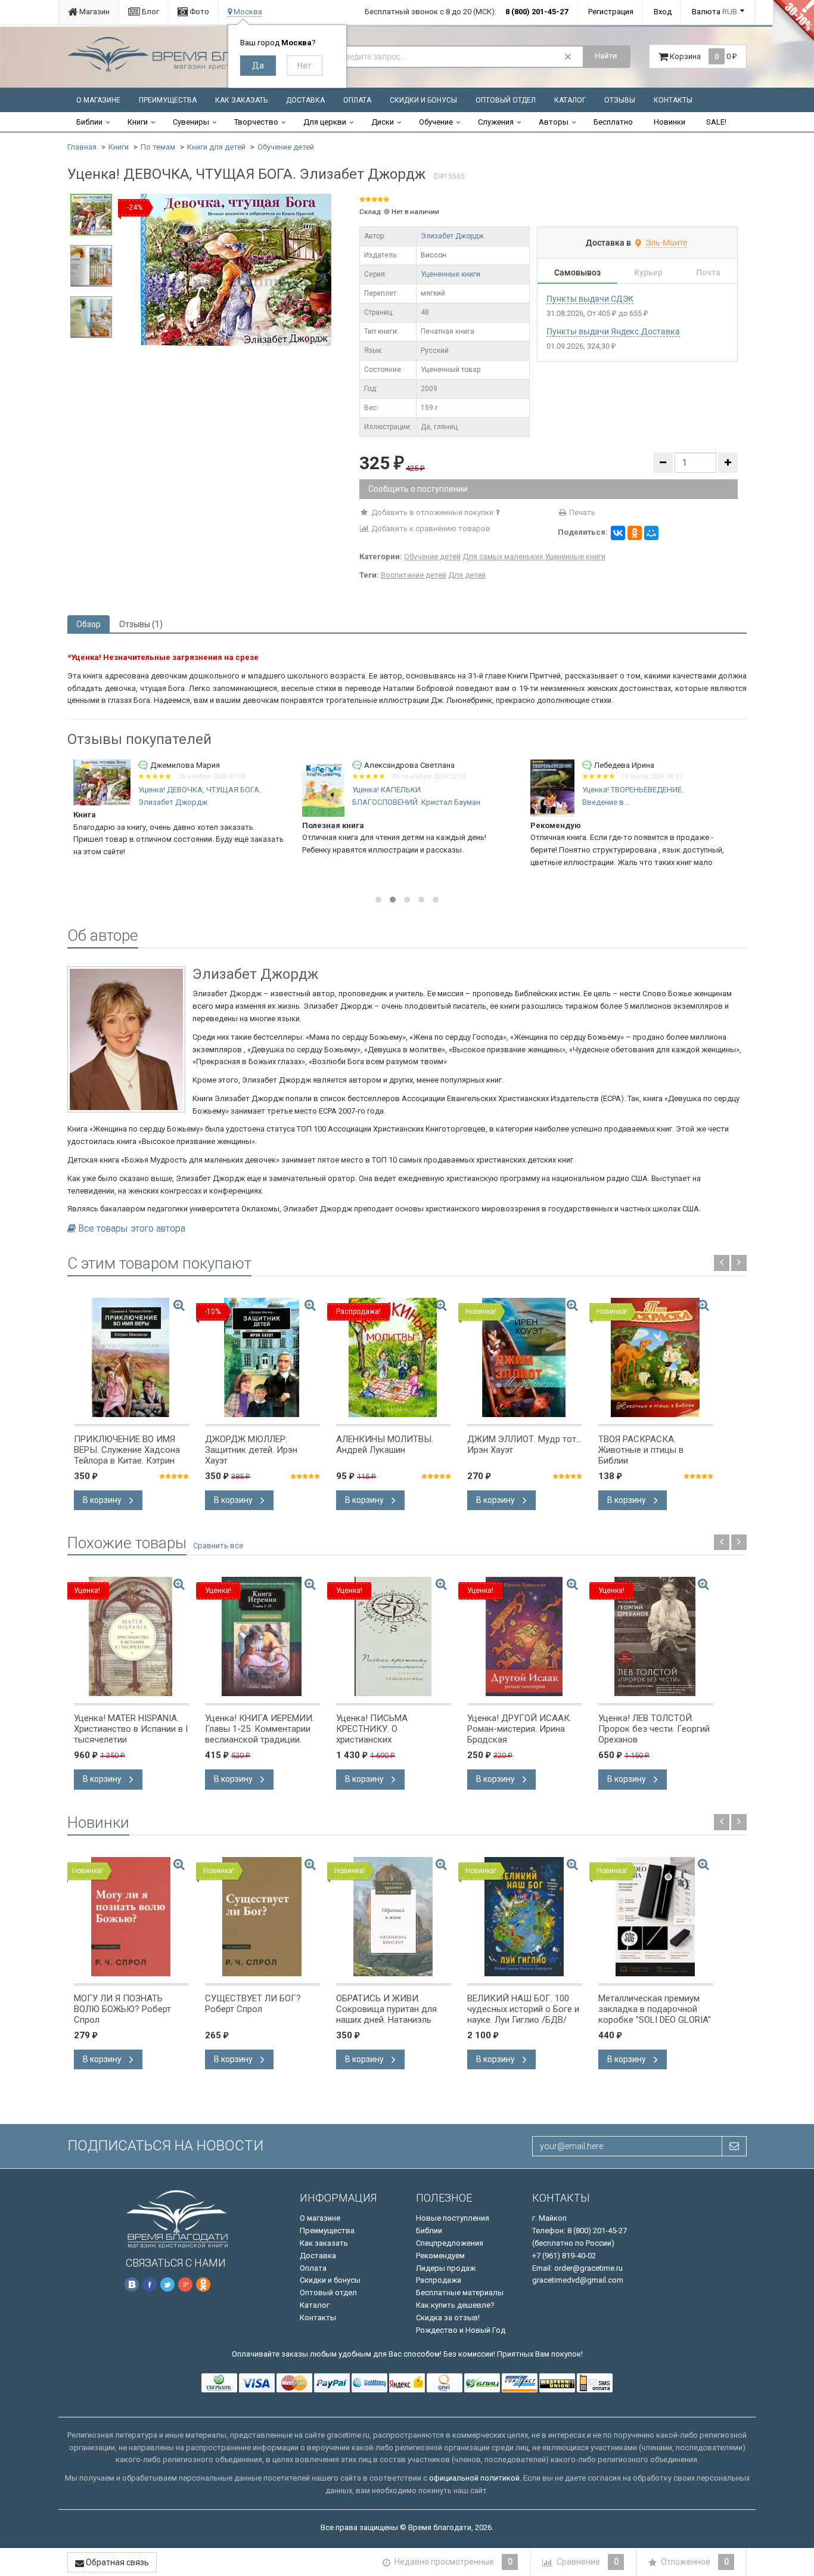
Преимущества (168, 100)
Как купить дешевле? (455, 2305)
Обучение (436, 122)
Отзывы (620, 100)
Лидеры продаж (446, 2268)
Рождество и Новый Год (461, 2330)
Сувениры (191, 122)
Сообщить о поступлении (418, 489)
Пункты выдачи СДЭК (590, 299)
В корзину (103, 1500)
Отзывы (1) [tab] (141, 624)
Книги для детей (216, 147)
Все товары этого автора (132, 1229)
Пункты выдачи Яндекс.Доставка (613, 331)
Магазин (94, 12)
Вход (663, 12)
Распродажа (439, 2280)
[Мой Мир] (651, 533)
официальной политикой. (475, 2478)
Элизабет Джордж (452, 236)
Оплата (357, 100)
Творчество (256, 122)
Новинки (669, 122)
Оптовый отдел (506, 100)
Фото (198, 12)
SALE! (716, 122)
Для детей (467, 575)
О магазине (98, 100)
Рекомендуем (440, 2256)
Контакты (673, 100)
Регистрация (611, 12)
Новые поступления (453, 2218)
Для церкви (325, 122)
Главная (82, 147)
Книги (138, 122)
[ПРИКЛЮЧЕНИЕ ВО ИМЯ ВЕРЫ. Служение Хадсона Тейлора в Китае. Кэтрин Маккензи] (131, 1357)
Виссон (434, 255)
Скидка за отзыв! (448, 2318)
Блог (150, 12)
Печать (581, 512)
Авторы (554, 122)
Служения (496, 122)
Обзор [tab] (88, 624)
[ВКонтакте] (618, 533)
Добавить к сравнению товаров (430, 528)
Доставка (305, 100)
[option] (236, 270)
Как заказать (241, 100)
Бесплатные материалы (460, 2293)
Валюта (714, 12)
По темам (158, 147)
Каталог (570, 100)
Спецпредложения (450, 2243)
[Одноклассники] (635, 533)
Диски (383, 122)
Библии (89, 122)
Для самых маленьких (503, 557)
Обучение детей (286, 147)
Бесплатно (613, 122)
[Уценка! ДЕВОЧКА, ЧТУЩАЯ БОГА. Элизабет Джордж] (236, 269)
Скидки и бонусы (423, 100)
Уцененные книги (451, 274)
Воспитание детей (414, 575)
